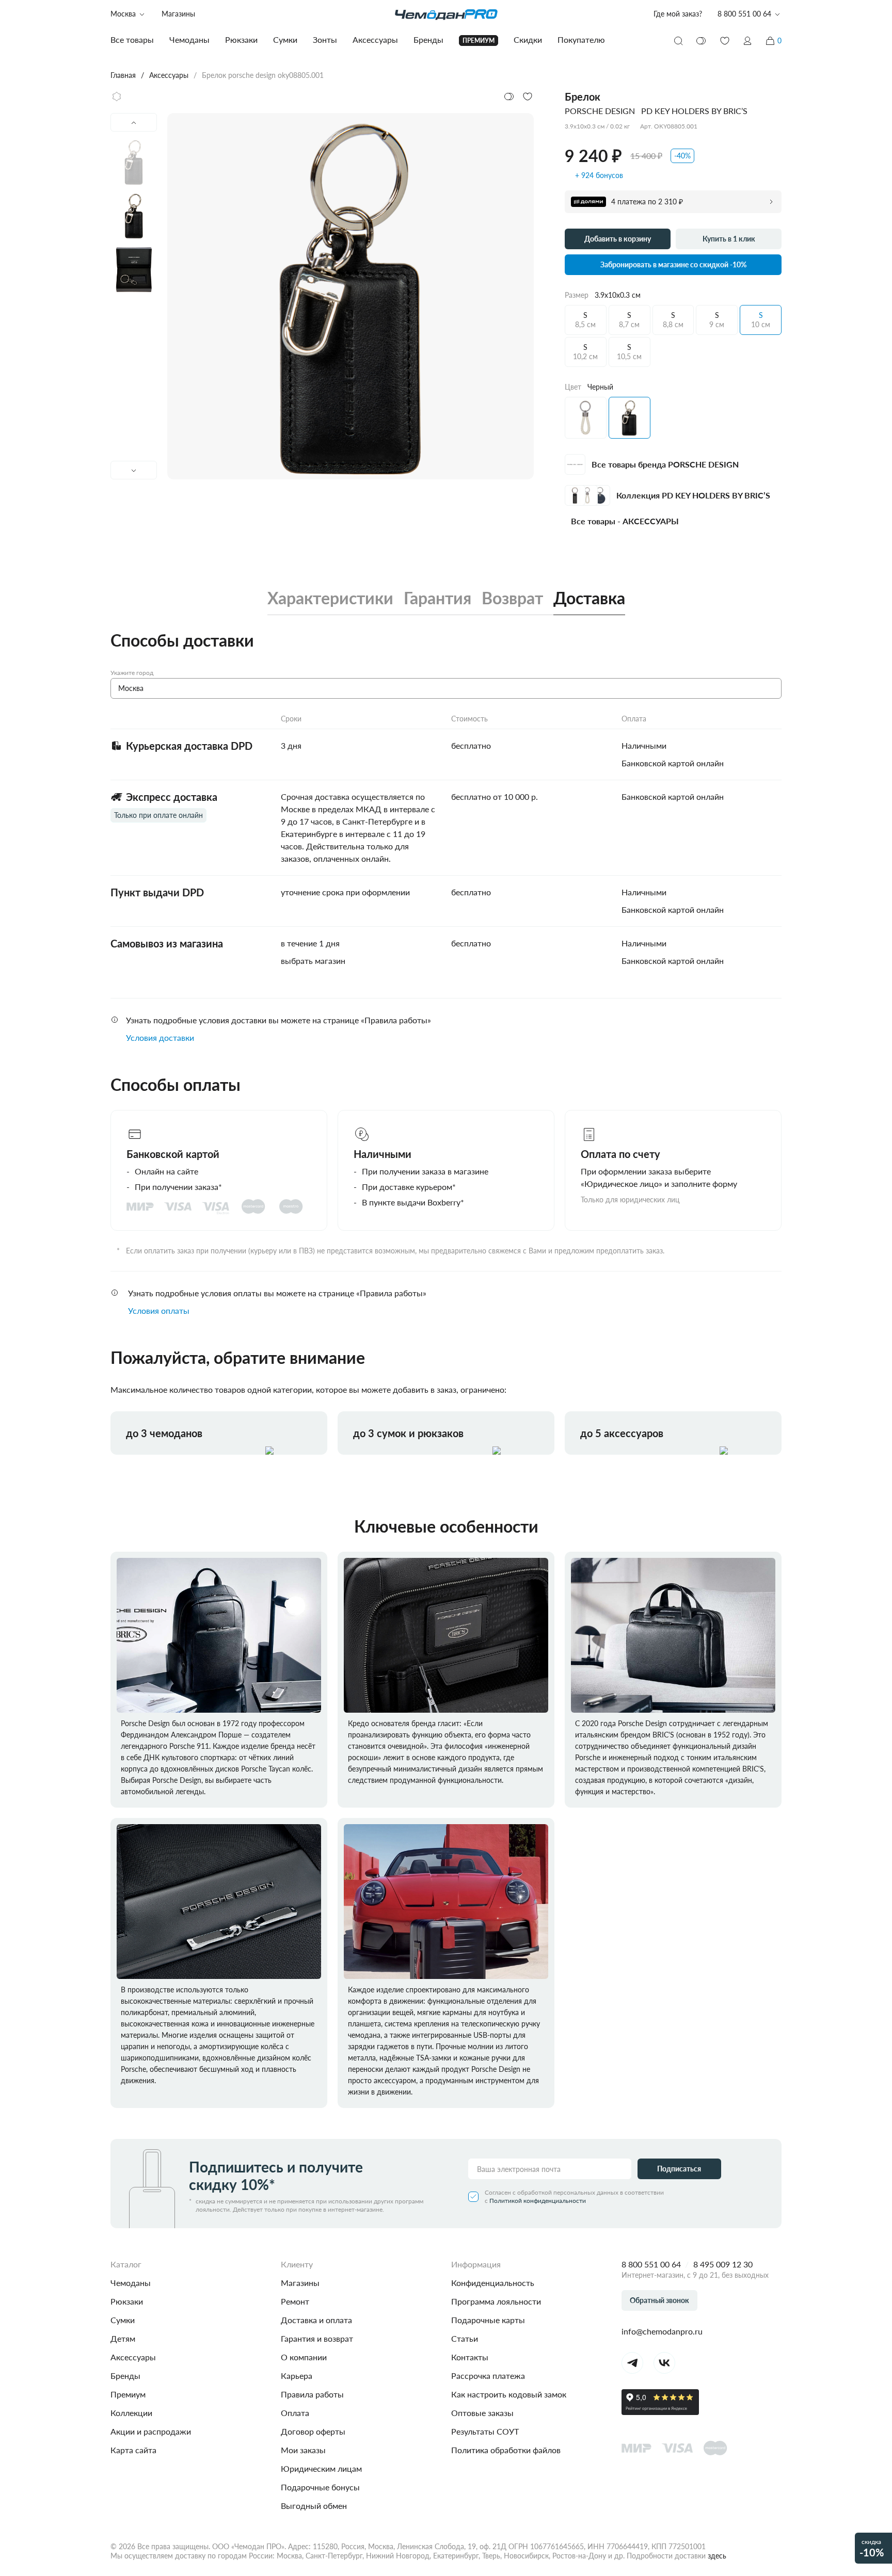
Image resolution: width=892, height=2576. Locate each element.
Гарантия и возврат (317, 2338)
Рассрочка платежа (488, 2376)
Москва (123, 14)
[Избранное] (725, 41)
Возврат (512, 598)
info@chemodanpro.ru (662, 2331)
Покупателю (581, 39)
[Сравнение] (702, 41)
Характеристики (330, 598)
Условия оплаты (159, 1310)
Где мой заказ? (678, 14)
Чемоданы (131, 2283)
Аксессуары (133, 2357)
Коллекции (131, 2413)
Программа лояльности (496, 2301)
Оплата (295, 2413)
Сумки (123, 2320)
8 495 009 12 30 (723, 2264)
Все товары (132, 39)
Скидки (528, 39)
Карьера (297, 2376)
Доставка (589, 598)
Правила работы (312, 2394)
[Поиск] (678, 41)
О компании (304, 2357)
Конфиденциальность (493, 2283)
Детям (123, 2338)
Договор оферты (313, 2431)
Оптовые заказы (482, 2413)
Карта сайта (133, 2450)
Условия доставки (160, 1037)
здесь (717, 2556)
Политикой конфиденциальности (538, 2201)
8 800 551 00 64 (651, 2264)
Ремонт (295, 2301)
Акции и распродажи (151, 2431)
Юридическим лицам (321, 2468)
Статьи (465, 2338)
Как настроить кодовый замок (509, 2394)
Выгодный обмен (314, 2506)
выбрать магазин (313, 961)
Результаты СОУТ (485, 2431)
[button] (747, 41)
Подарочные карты (488, 2320)
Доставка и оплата (316, 2320)
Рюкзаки (127, 2301)
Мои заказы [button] (303, 2450)
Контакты (470, 2357)
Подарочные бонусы (320, 2487)
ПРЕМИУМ (479, 41)
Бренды (125, 2376)
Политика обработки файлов (506, 2450)
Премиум (128, 2394)
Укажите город (132, 673)
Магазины (178, 14)
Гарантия (437, 598)
